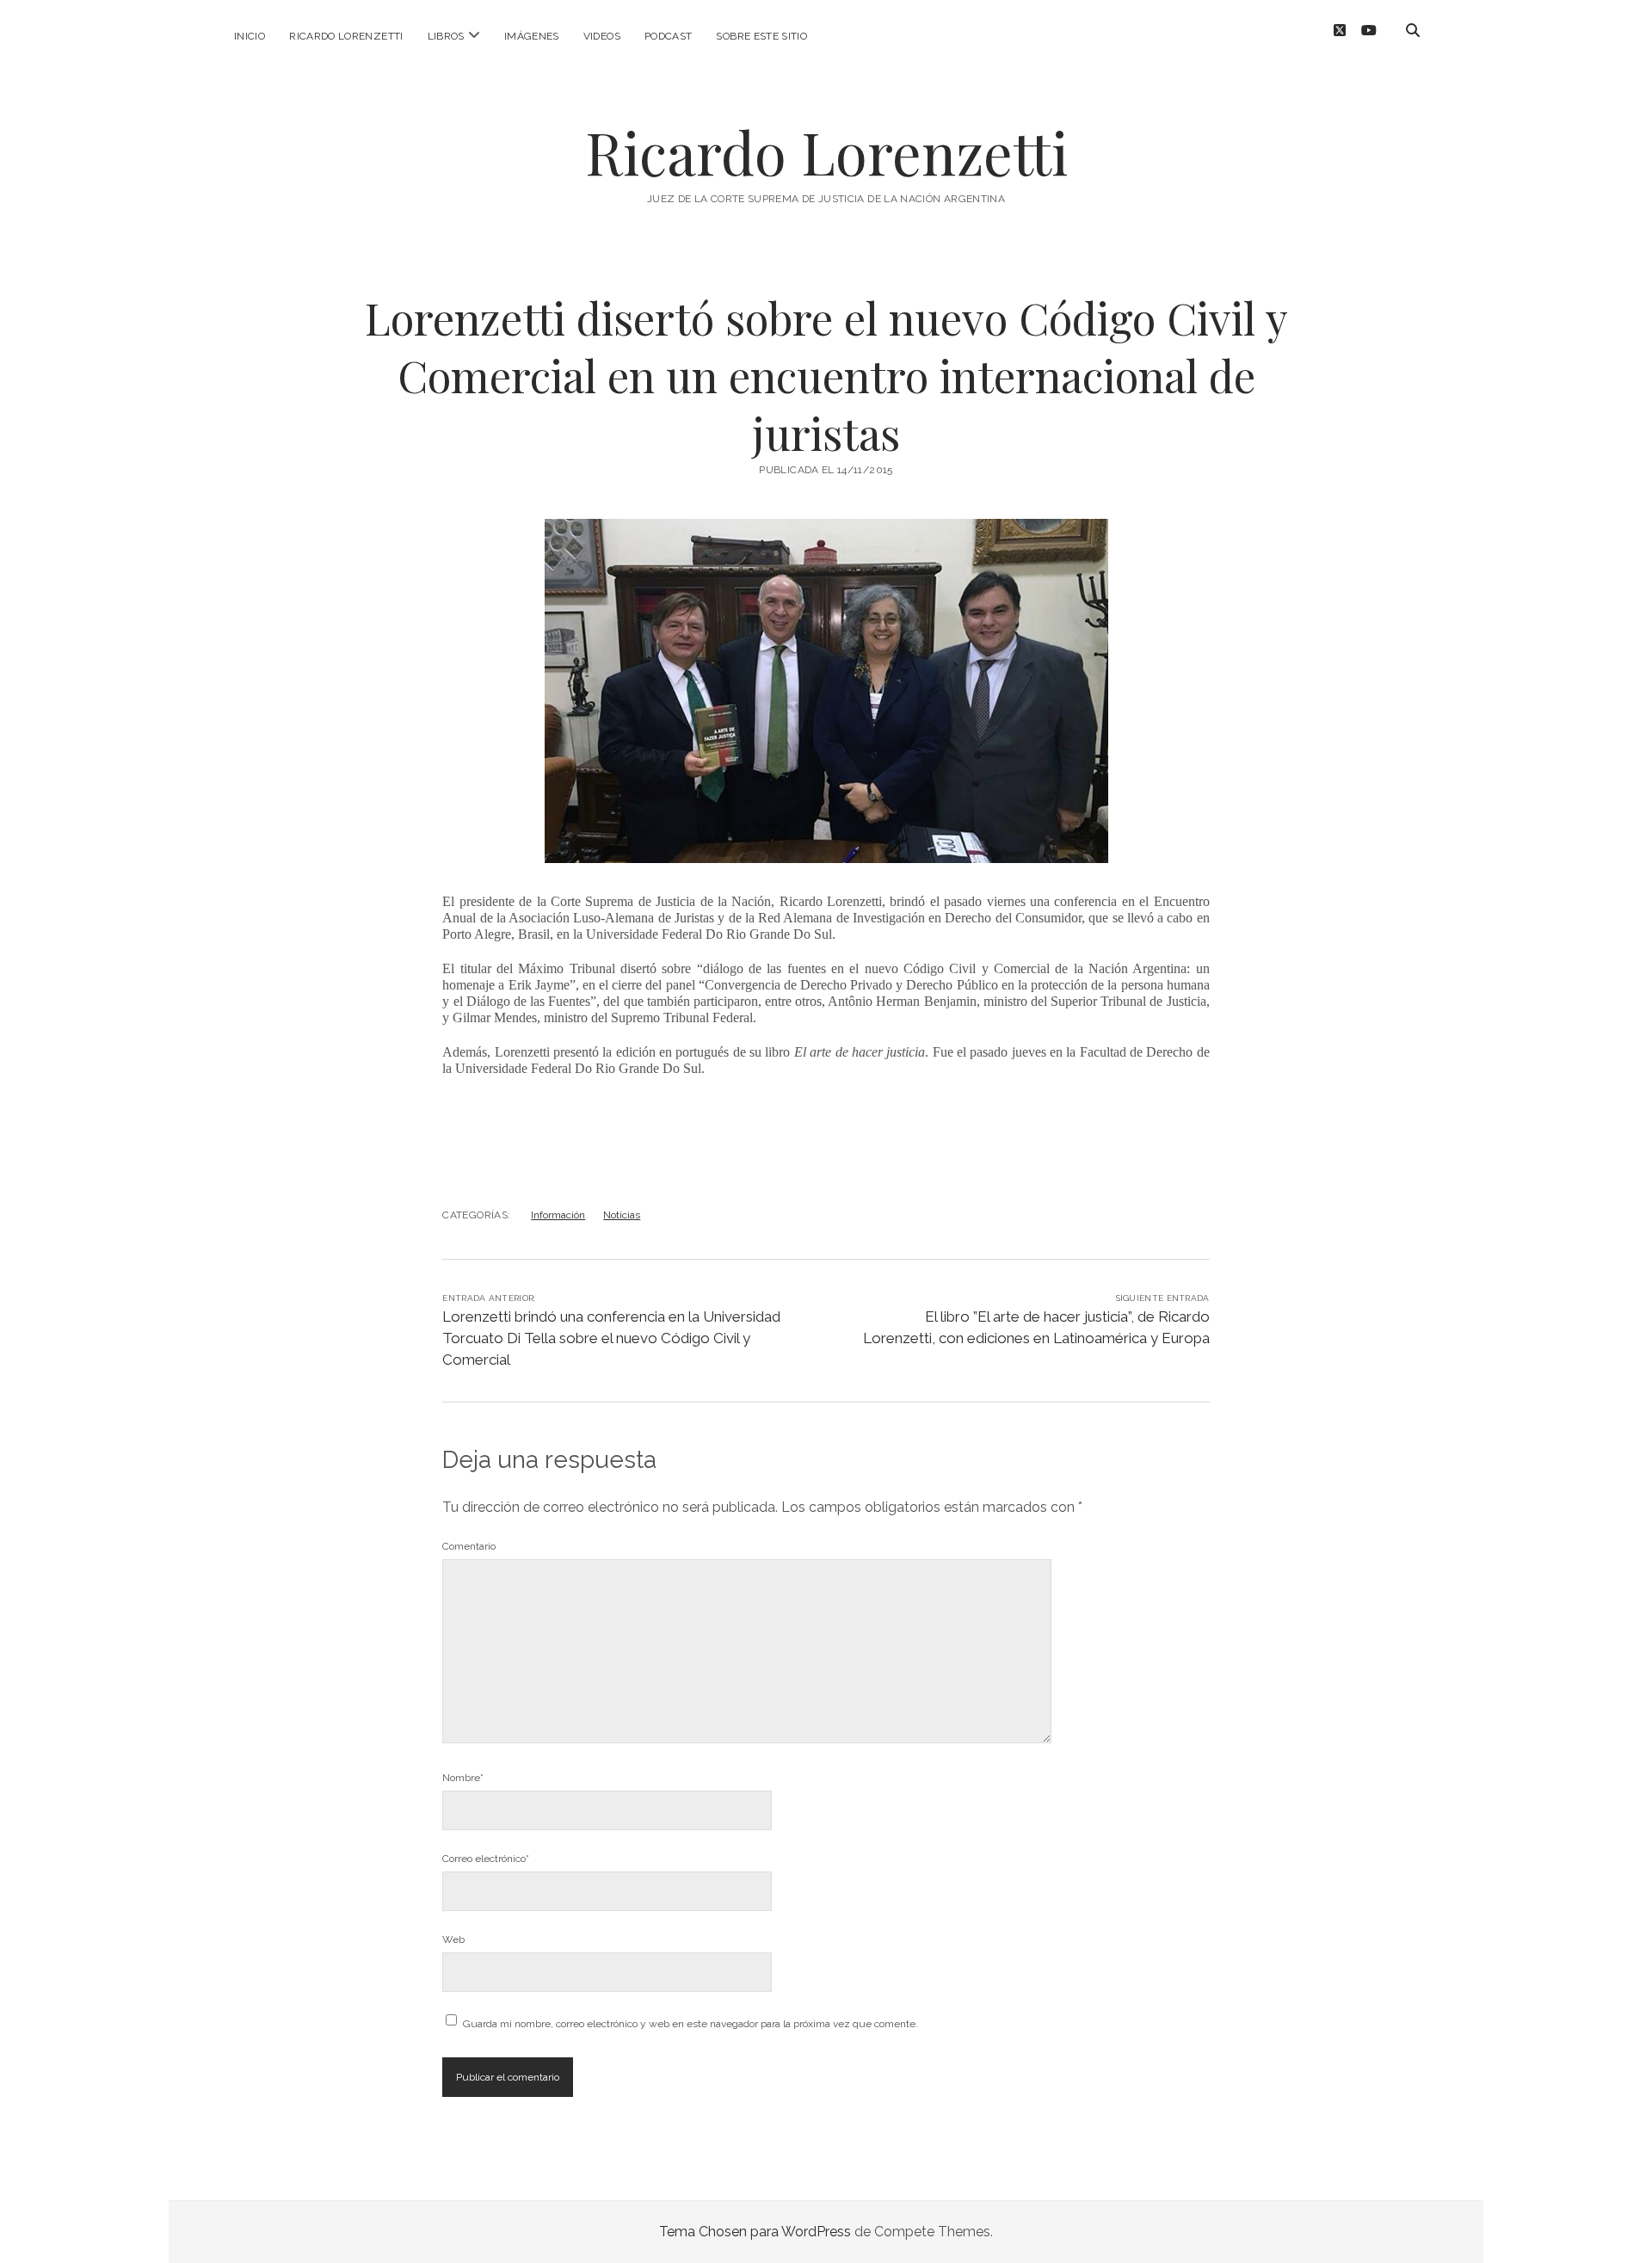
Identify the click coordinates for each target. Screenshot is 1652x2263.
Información (558, 1215)
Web (453, 1939)
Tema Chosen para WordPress (755, 2232)
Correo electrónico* (486, 1859)
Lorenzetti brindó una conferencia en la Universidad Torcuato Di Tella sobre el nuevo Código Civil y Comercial (611, 1338)
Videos (602, 36)
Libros (446, 36)
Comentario (469, 1546)
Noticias (622, 1215)
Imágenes (532, 36)
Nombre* (463, 1778)
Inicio (250, 36)
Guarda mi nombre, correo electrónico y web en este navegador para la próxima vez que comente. (690, 2024)
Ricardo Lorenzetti (346, 36)
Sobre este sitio (761, 36)
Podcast (669, 36)
